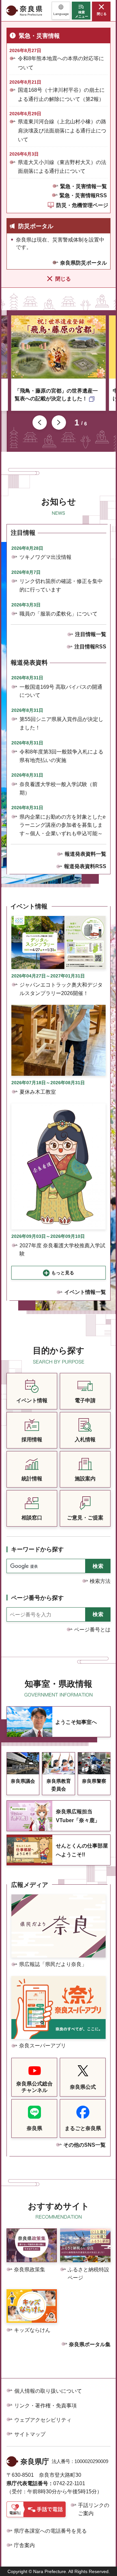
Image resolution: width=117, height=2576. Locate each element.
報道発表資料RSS (85, 866)
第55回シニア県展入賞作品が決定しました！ (61, 723)
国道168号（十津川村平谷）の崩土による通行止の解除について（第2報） (61, 94)
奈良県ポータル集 (90, 2344)
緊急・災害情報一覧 (84, 186)
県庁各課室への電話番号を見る (50, 2531)
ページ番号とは (92, 1630)
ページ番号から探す (37, 1598)
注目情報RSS (90, 647)
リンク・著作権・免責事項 (45, 2406)
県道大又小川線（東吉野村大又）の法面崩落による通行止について (62, 167)
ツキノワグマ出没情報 (45, 557)
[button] (61, 11)
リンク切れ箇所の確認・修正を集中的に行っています (61, 585)
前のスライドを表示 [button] (40, 422)
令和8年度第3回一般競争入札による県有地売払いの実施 (61, 756)
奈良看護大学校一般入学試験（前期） (58, 789)
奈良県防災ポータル (84, 263)
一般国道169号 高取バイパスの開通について (61, 691)
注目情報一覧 (91, 634)
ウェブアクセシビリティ (43, 2420)
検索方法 (100, 1581)
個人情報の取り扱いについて (48, 2391)
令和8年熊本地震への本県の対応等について (61, 63)
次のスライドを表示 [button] (59, 422)
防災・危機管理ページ (82, 205)
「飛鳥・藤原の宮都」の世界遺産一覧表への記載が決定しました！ (56, 395)
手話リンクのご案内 (94, 2509)
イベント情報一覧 (85, 1292)
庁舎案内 (24, 2545)
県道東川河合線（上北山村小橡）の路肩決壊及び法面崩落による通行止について (62, 130)
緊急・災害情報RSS (83, 195)
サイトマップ (30, 2434)
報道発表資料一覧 (85, 854)
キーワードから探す (37, 1549)
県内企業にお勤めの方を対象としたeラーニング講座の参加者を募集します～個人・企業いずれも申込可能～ (63, 825)
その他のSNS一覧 (84, 2145)
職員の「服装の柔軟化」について (58, 614)
